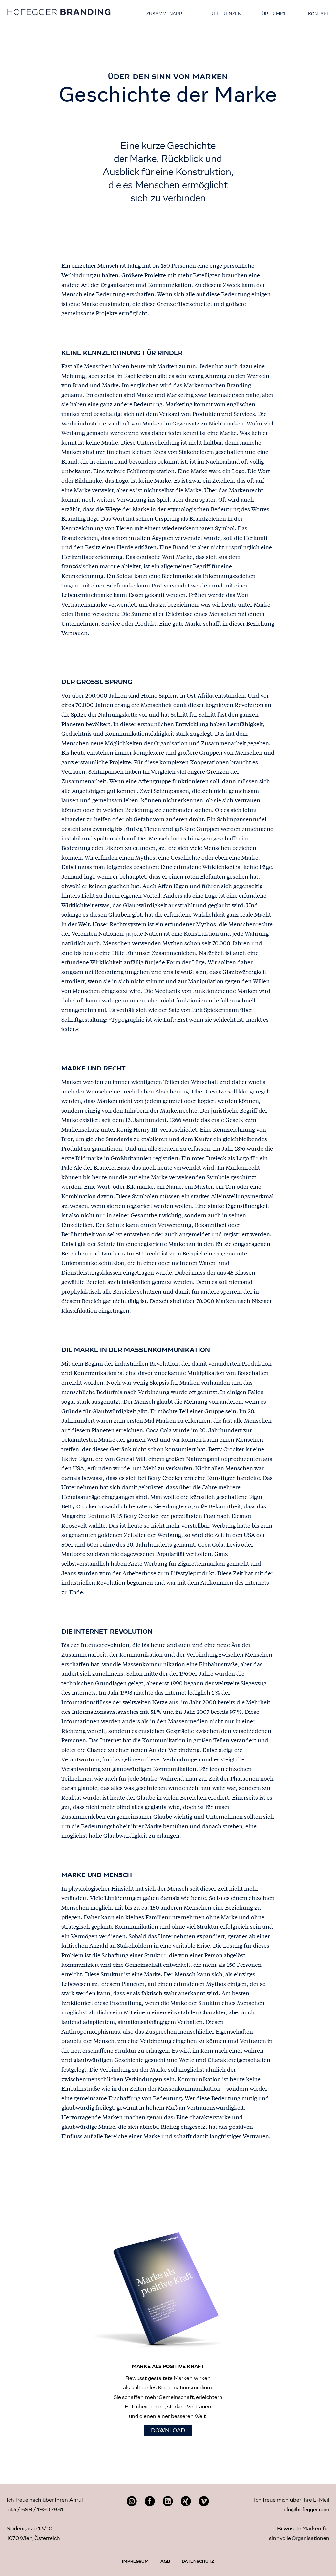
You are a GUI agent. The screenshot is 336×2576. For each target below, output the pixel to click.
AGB (165, 2562)
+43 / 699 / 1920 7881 (35, 2510)
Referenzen (226, 14)
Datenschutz (198, 2562)
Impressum (135, 2562)
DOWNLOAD (168, 2431)
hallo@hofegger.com (304, 2510)
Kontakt (319, 14)
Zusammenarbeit (168, 14)
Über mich (275, 14)
